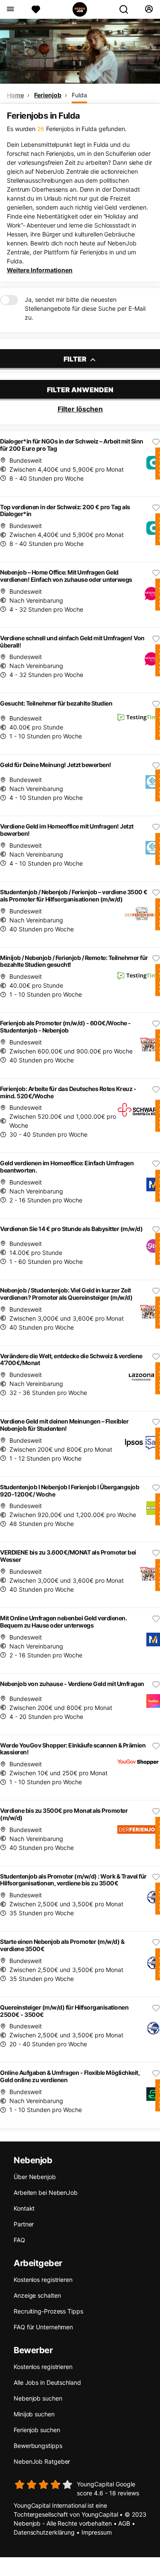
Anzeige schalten (37, 2295)
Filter (76, 359)
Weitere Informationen (40, 270)
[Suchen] (127, 9)
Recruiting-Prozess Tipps (48, 2311)
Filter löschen (80, 409)
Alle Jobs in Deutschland (47, 2382)
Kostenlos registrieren (43, 2280)
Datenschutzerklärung (44, 2532)
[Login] (149, 9)
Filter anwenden (80, 390)
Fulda (79, 95)
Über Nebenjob (35, 2177)
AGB (124, 2523)
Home (15, 95)
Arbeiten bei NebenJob (46, 2192)
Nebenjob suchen (38, 2398)
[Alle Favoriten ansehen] (36, 9)
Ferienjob (48, 95)
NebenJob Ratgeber (42, 2461)
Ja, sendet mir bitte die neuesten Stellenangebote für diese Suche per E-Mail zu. (85, 308)
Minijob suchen (34, 2414)
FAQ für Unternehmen (43, 2327)
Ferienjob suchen (37, 2430)
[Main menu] (10, 9)
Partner (24, 2224)
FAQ (19, 2240)
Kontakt (24, 2208)
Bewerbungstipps (38, 2446)
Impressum (97, 2532)
